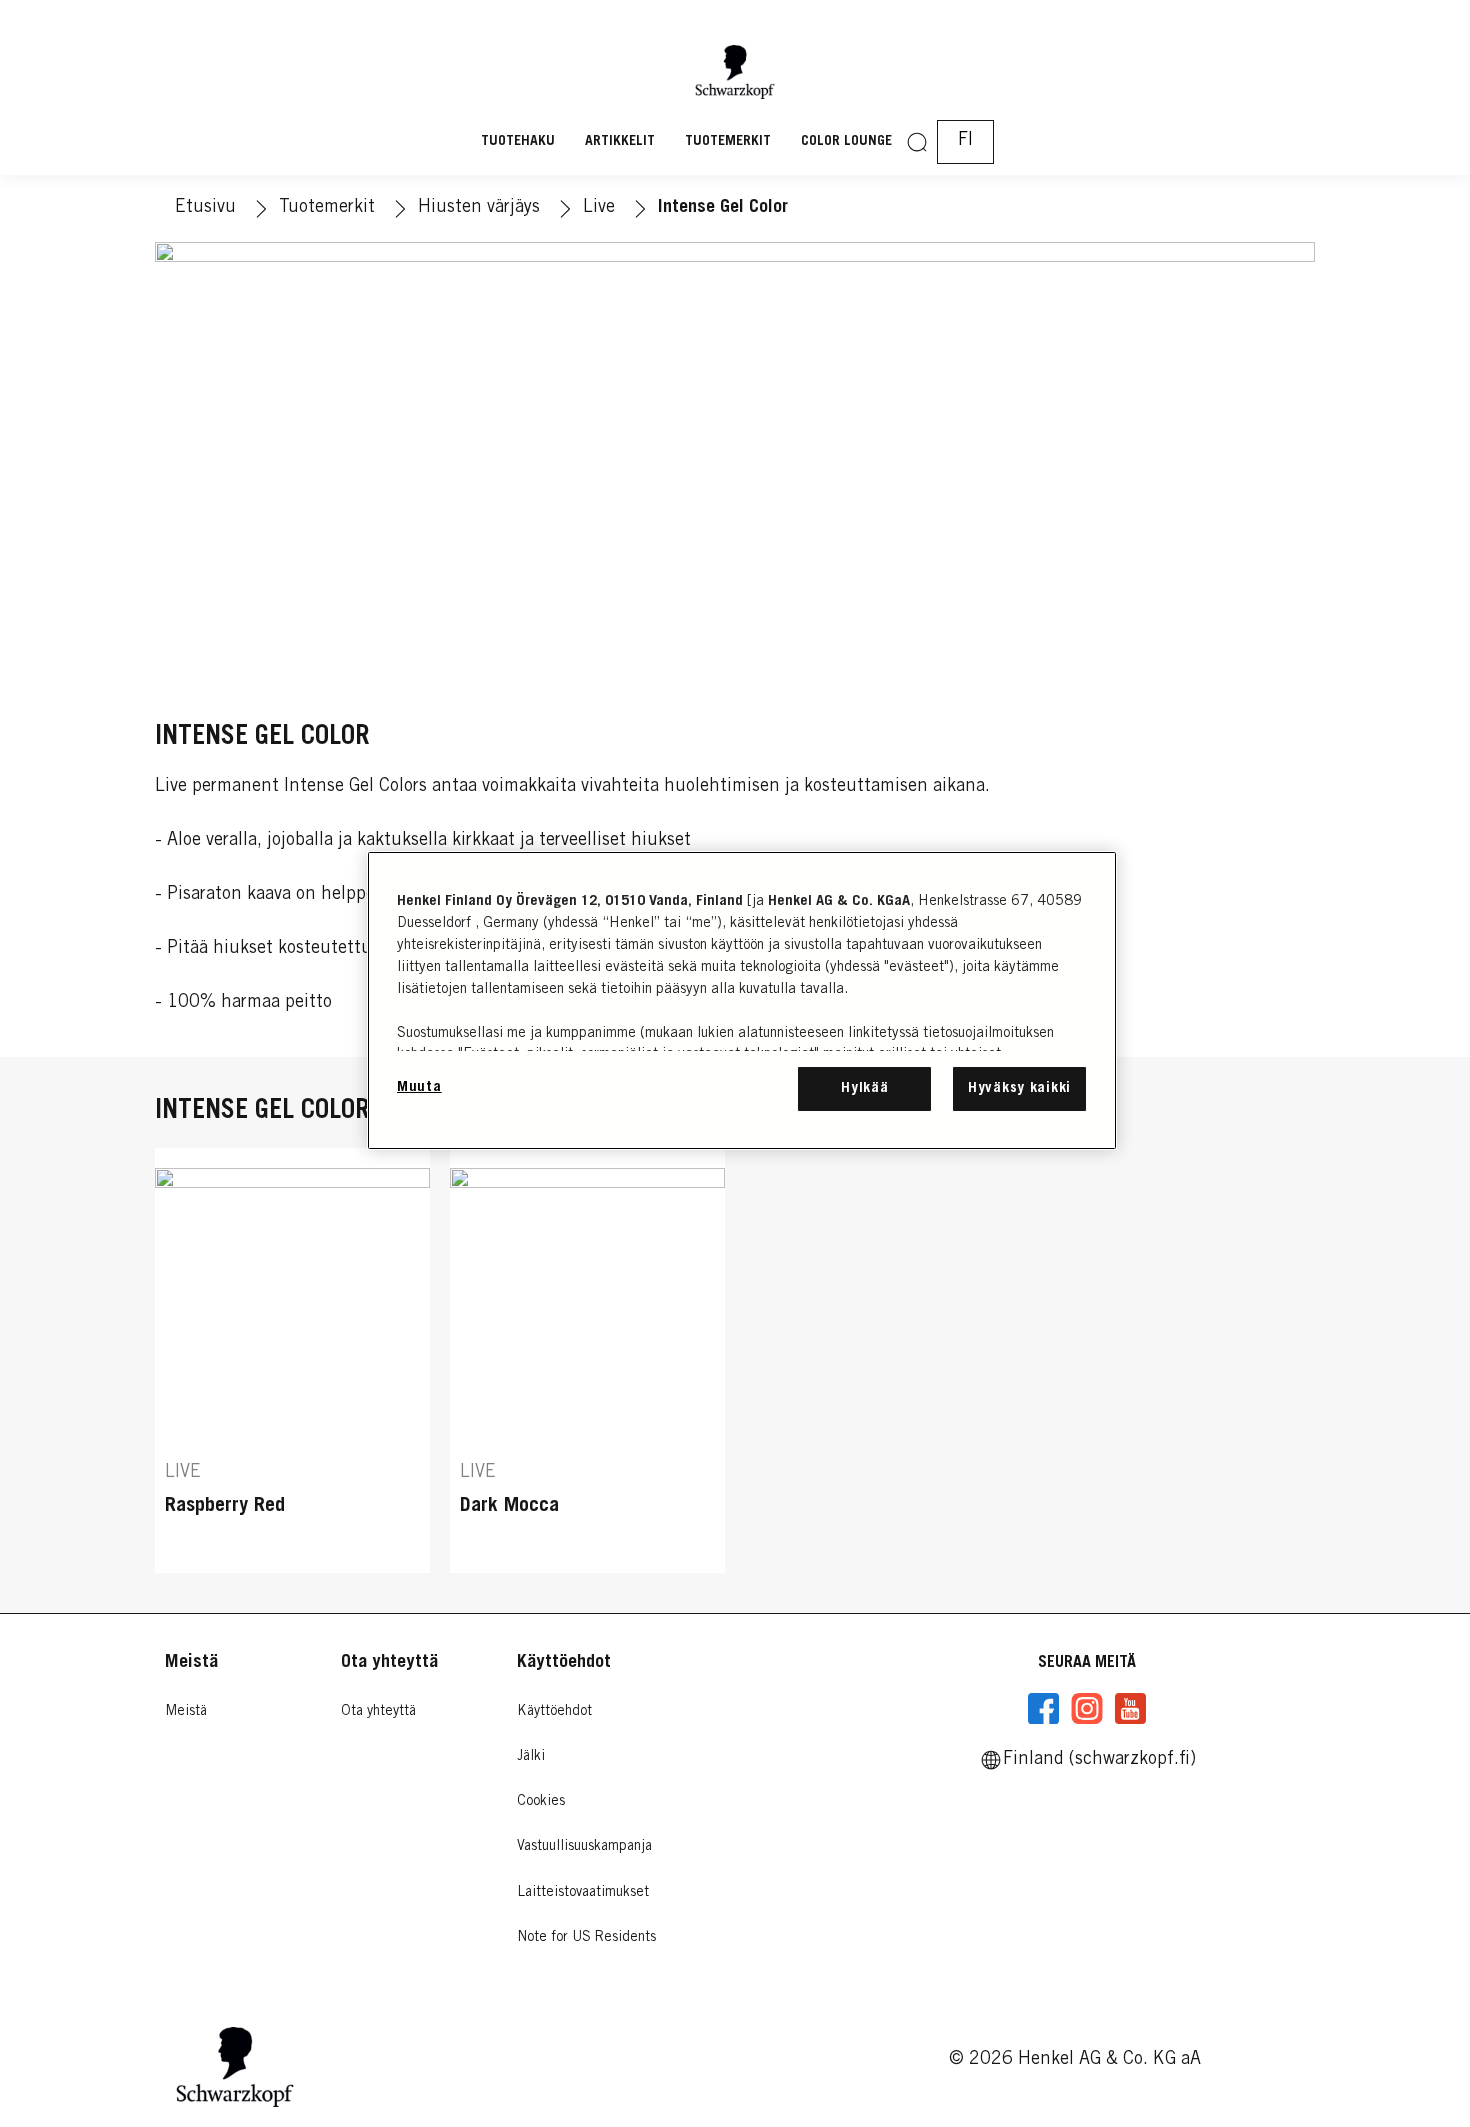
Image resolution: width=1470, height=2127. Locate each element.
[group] (735, 1360)
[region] (742, 1000)
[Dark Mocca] (587, 1360)
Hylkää (864, 1088)
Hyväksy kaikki (1019, 1088)
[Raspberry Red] (292, 1360)
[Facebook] (1044, 1709)
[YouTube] (1130, 1709)
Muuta (419, 1087)
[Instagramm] (1087, 1709)
